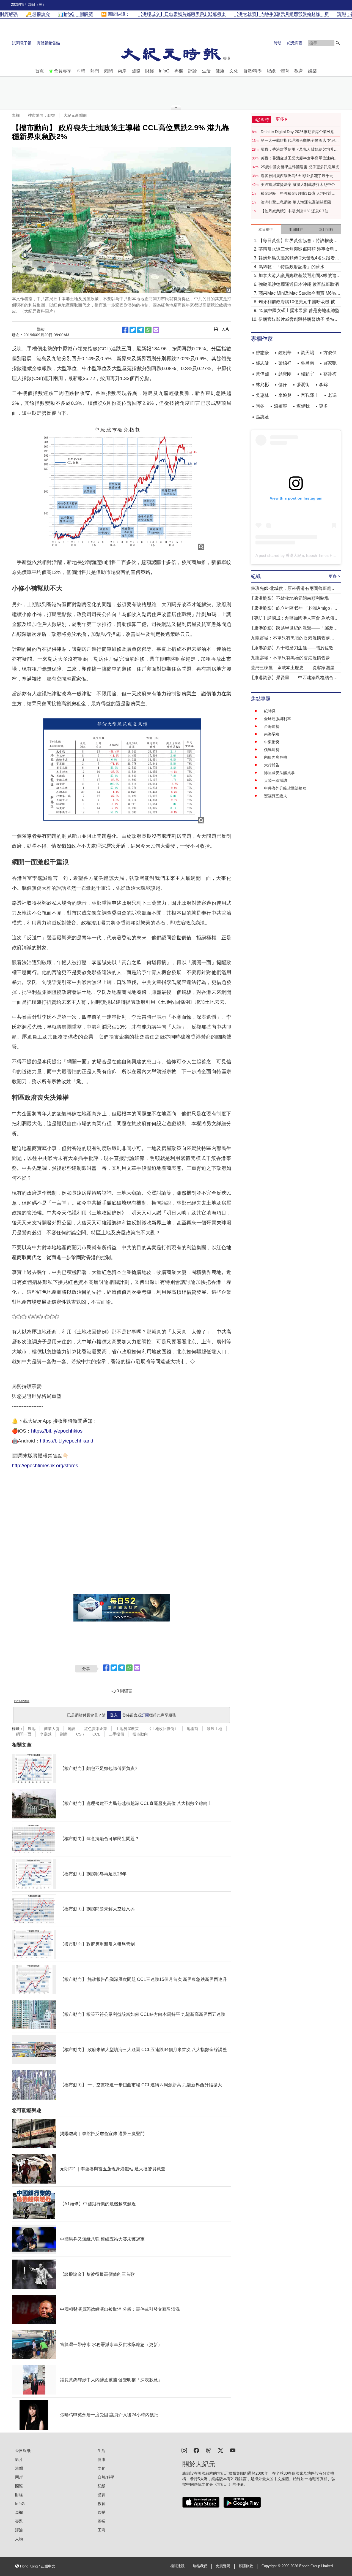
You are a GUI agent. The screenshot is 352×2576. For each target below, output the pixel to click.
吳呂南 (307, 363)
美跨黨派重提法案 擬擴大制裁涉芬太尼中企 (298, 185)
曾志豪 (262, 353)
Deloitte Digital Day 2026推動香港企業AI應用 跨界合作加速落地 (299, 132)
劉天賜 (307, 353)
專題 (19, 2521)
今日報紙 (23, 2451)
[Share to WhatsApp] (148, 330)
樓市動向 (140, 1734)
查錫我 (303, 406)
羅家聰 (330, 363)
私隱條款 (246, 2566)
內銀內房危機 (276, 757)
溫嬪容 (280, 406)
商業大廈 (52, 1729)
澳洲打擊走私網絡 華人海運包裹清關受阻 (296, 202)
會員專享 (63, 71)
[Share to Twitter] (133, 330)
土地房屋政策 (127, 1729)
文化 (234, 71)
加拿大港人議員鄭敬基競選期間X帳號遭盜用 (300, 276)
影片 (19, 2460)
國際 (136, 71)
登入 (114, 1715)
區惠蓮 (262, 417)
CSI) (80, 1734)
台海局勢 (272, 726)
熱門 (95, 71)
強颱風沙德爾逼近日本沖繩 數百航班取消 (299, 284)
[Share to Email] (156, 330)
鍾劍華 (285, 353)
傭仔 (283, 385)
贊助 (278, 43)
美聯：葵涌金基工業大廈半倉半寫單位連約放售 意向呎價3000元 (299, 158)
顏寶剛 (285, 374)
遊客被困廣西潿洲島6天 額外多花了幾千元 (297, 176)
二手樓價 (116, 1734)
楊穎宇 (307, 374)
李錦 (323, 385)
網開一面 (24, 1734)
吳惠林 (262, 395)
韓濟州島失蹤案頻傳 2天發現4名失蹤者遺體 (299, 258)
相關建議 (177, 2566)
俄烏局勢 (272, 750)
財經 (150, 71)
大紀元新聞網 (75, 115)
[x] (221, 2450)
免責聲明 (223, 2566)
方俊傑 (330, 353)
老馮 (332, 395)
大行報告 (272, 765)
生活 (206, 71)
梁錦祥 (285, 363)
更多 (323, 406)
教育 (299, 71)
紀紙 (271, 71)
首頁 (40, 71)
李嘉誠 (46, 1734)
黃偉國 (262, 374)
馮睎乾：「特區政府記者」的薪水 (291, 267)
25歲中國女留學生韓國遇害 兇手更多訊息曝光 (300, 167)
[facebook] (196, 2450)
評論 (193, 71)
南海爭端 (272, 734)
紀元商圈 (295, 43)
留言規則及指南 (22, 1701)
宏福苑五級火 (276, 796)
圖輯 (101, 2521)
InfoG (164, 71)
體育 (285, 71)
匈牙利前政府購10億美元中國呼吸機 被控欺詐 (299, 302)
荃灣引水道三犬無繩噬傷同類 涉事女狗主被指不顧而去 (299, 250)
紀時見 (270, 711)
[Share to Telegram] (141, 330)
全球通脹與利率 (277, 719)
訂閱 (145, 1715)
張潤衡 (303, 385)
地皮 (72, 1729)
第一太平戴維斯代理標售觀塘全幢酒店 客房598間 (298, 141)
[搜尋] (338, 43)
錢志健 (262, 363)
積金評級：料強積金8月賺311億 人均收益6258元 (296, 194)
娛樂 (312, 71)
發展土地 (215, 1729)
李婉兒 (285, 395)
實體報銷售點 (48, 43)
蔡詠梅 (330, 374)
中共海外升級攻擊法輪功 (285, 788)
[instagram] (184, 2450)
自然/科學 (252, 71)
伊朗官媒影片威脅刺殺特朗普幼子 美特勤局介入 (299, 320)
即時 (81, 71)
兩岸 (122, 71)
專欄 (179, 71)
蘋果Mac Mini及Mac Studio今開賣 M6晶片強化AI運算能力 (299, 294)
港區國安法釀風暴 (279, 773)
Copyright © (272, 2566)
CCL (96, 1734)
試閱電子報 (22, 43)
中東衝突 (272, 742)
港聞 (108, 71)
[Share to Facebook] (125, 330)
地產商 (193, 1729)
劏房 (64, 1734)
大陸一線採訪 (276, 780)
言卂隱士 (310, 395)
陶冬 (260, 406)
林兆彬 (262, 385)
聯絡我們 (200, 2566)
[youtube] (233, 2450)
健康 (220, 71)
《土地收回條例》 (163, 1729)
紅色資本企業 (96, 1729)
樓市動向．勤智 (42, 115)
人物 (19, 2539)
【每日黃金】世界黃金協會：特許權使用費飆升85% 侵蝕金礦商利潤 (298, 241)
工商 (101, 2530)
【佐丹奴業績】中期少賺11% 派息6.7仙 (295, 211)
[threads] (208, 2450)
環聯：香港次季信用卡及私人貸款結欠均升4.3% (297, 150)
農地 (32, 1729)
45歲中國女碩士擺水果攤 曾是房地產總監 (299, 311)
